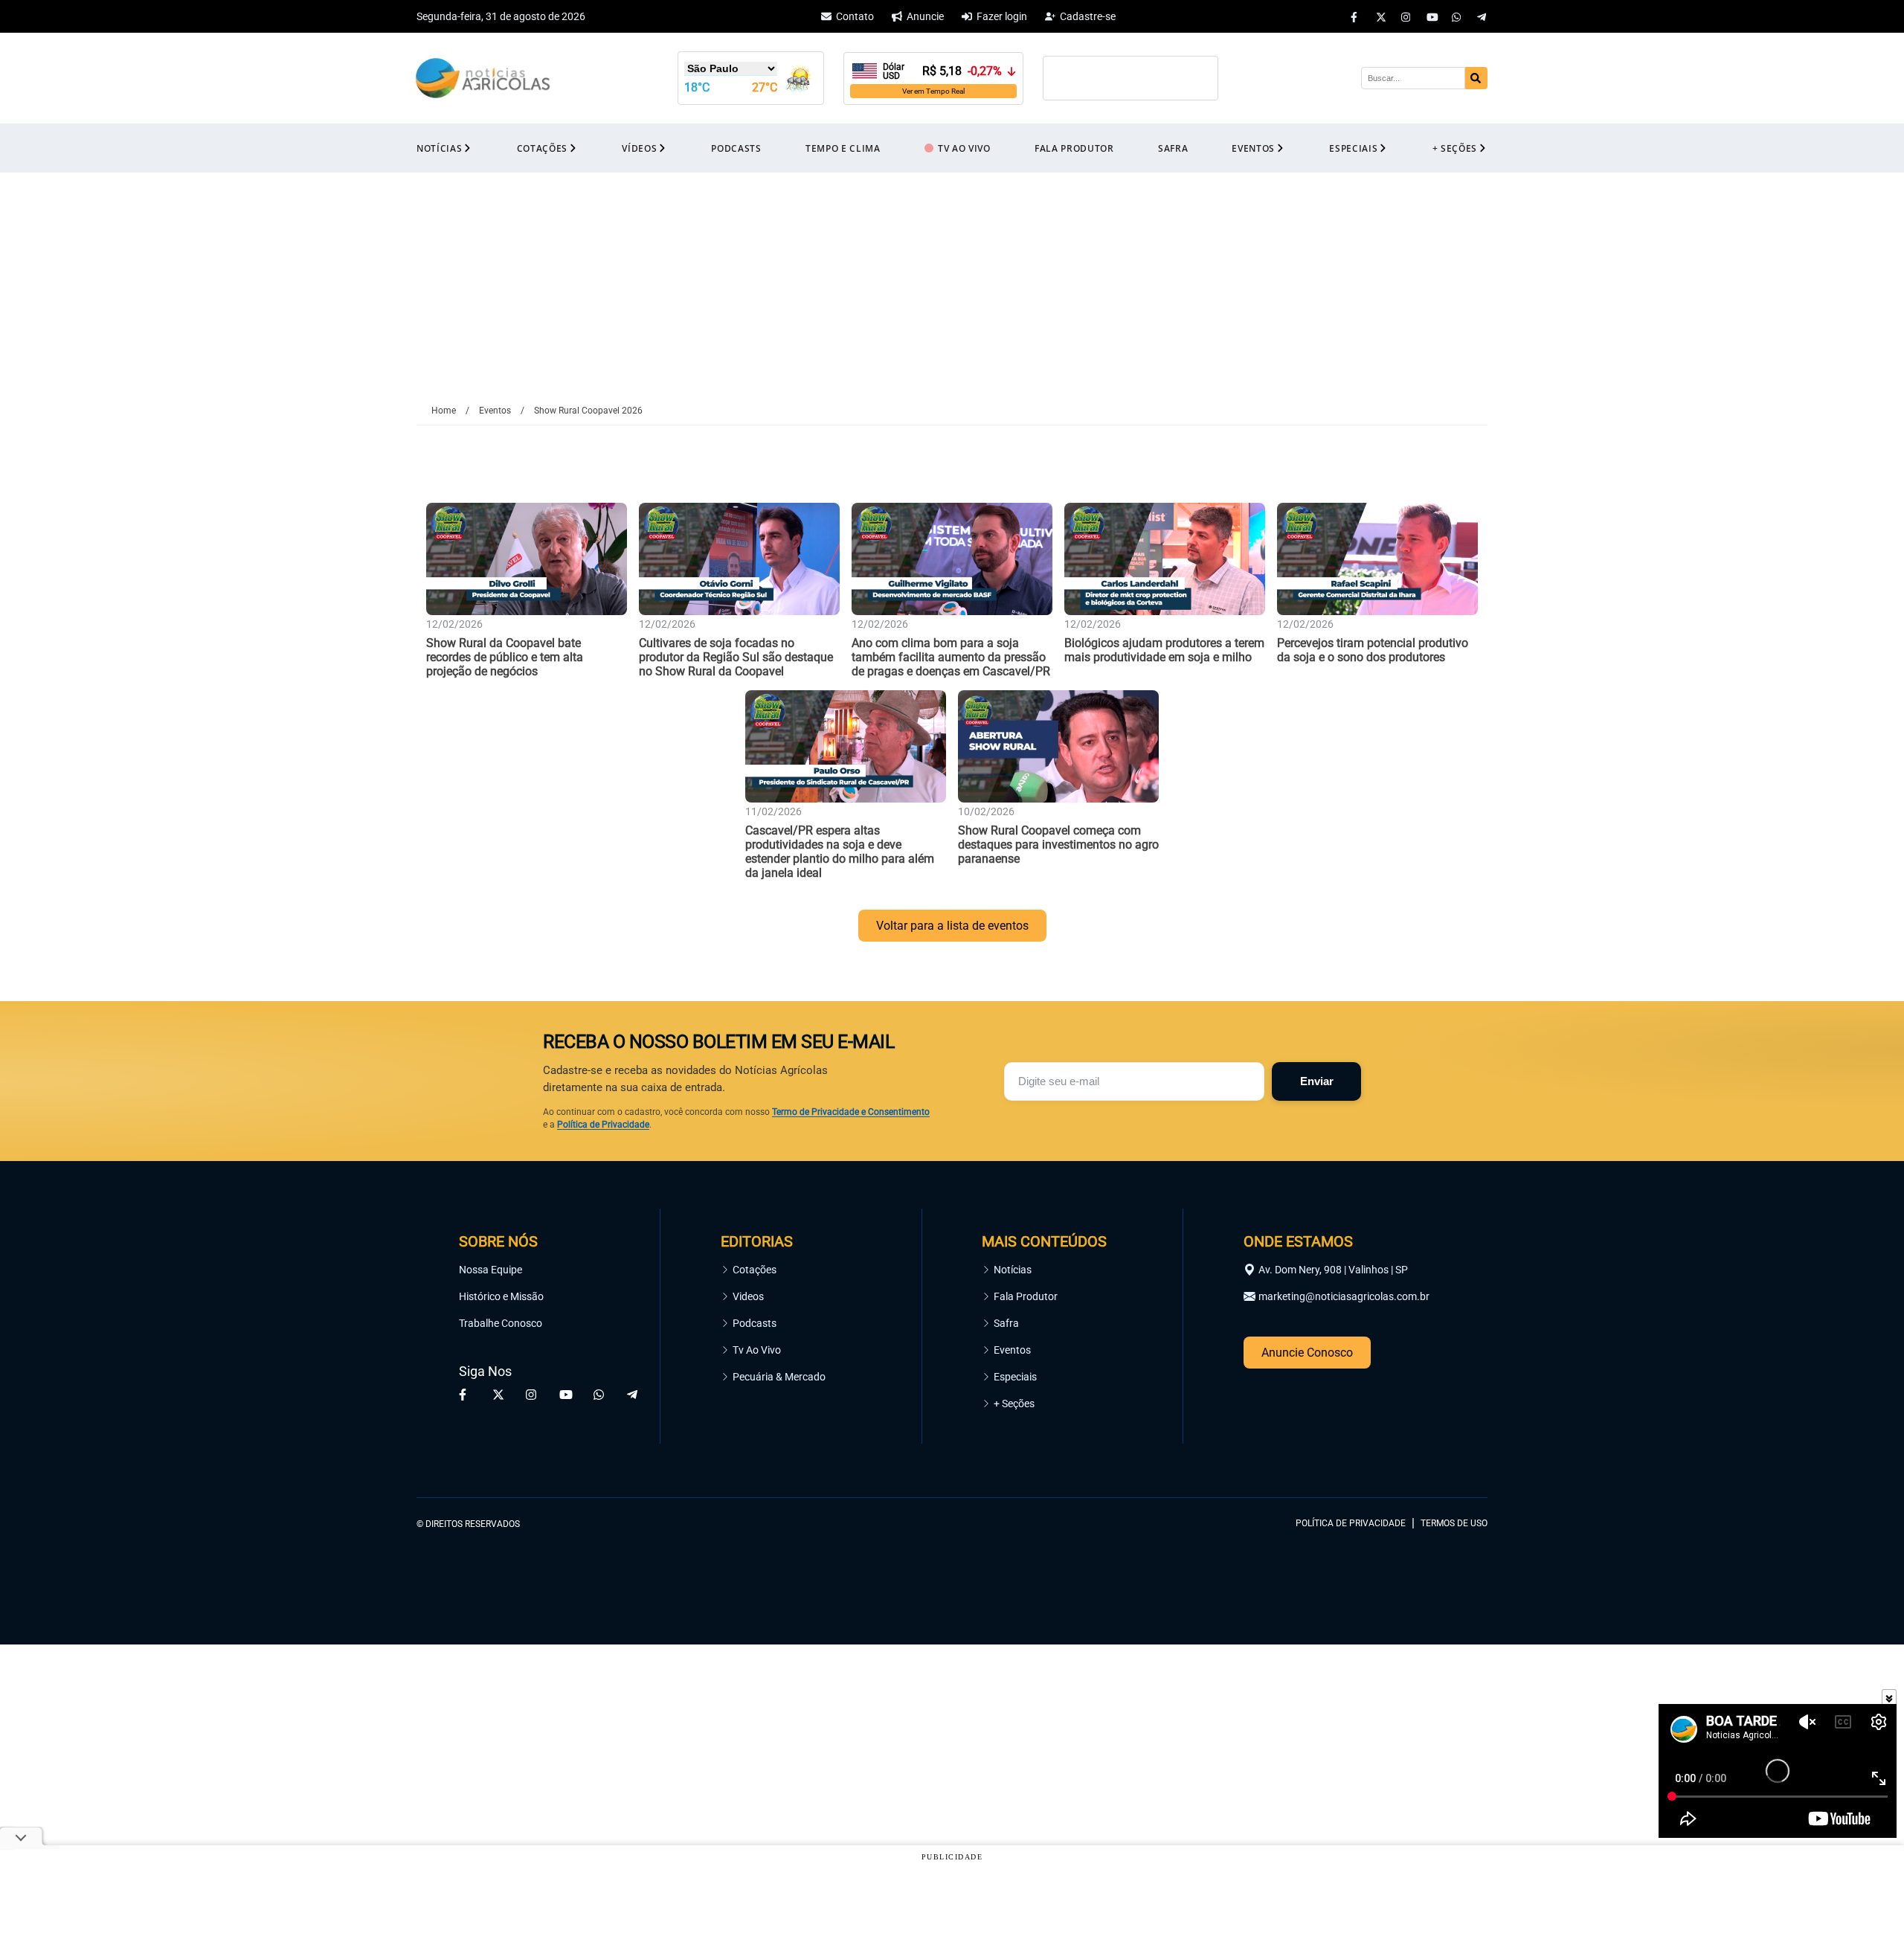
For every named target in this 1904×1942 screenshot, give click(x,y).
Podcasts (755, 1323)
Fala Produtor (1026, 1296)
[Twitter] (1381, 16)
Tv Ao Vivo (757, 1350)
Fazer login (1002, 16)
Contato (855, 16)
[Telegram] (1482, 16)
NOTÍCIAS (439, 148)
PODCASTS (736, 148)
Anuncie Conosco (1307, 1353)
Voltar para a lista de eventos (952, 926)
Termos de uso (1454, 1523)
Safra (1006, 1323)
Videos (748, 1296)
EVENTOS (1253, 148)
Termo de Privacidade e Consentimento (851, 1112)
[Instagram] (1406, 16)
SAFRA (1173, 148)
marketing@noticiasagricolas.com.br (1344, 1296)
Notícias (1013, 1270)
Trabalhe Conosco (501, 1323)
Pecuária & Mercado (779, 1377)
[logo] (1447, 1456)
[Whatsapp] (1457, 16)
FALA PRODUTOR (1074, 148)
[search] (1476, 78)
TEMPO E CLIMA (843, 148)
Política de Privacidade (603, 1125)
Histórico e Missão (501, 1296)
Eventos (1012, 1350)
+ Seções (1014, 1404)
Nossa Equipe (491, 1270)
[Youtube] (1432, 16)
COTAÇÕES (542, 148)
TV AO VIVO (964, 148)
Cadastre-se (1088, 16)
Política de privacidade (1351, 1523)
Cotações (755, 1270)
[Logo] (483, 78)
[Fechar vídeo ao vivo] (1889, 1697)
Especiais (1015, 1377)
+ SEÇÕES (1455, 148)
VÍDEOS (639, 148)
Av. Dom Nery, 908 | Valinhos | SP (1333, 1270)
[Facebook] (1356, 16)
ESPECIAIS (1353, 148)
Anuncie (925, 16)
